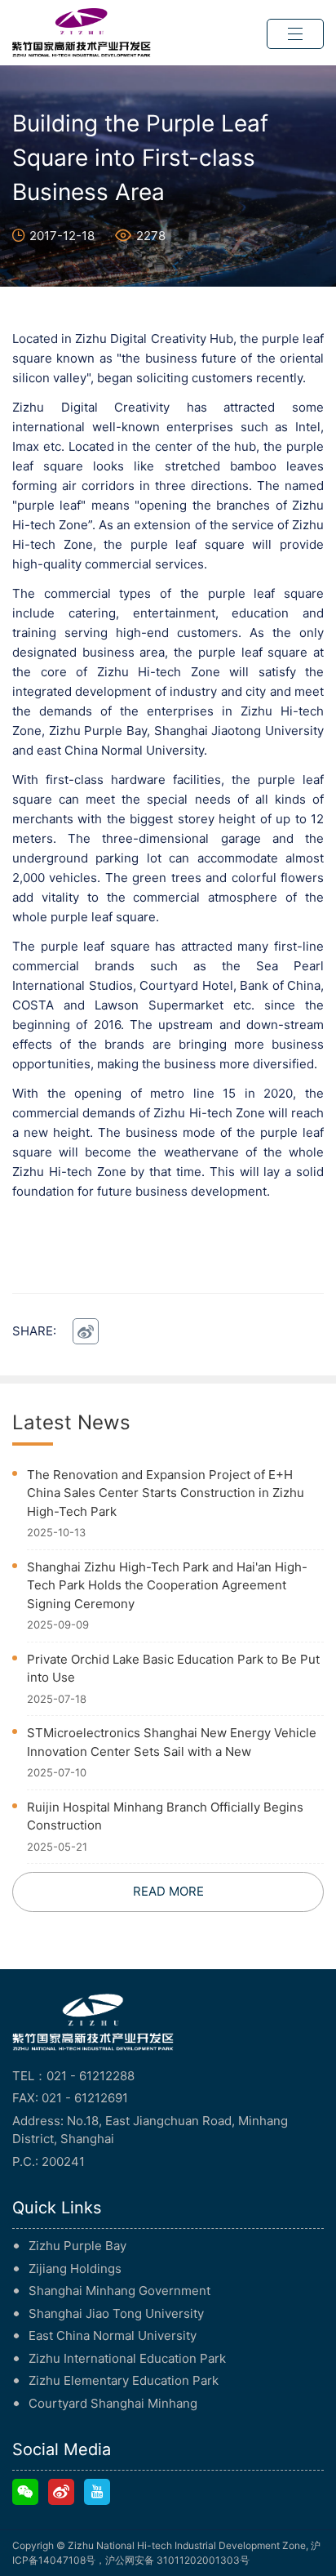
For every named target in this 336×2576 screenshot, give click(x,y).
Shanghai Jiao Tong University (116, 2313)
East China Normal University (113, 2335)
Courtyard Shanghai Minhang (113, 2403)
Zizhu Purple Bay (77, 2246)
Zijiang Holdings (75, 2268)
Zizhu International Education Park (127, 2358)
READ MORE (168, 1891)
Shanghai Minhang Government (119, 2291)
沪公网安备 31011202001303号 (177, 2560)
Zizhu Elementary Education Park (124, 2380)
